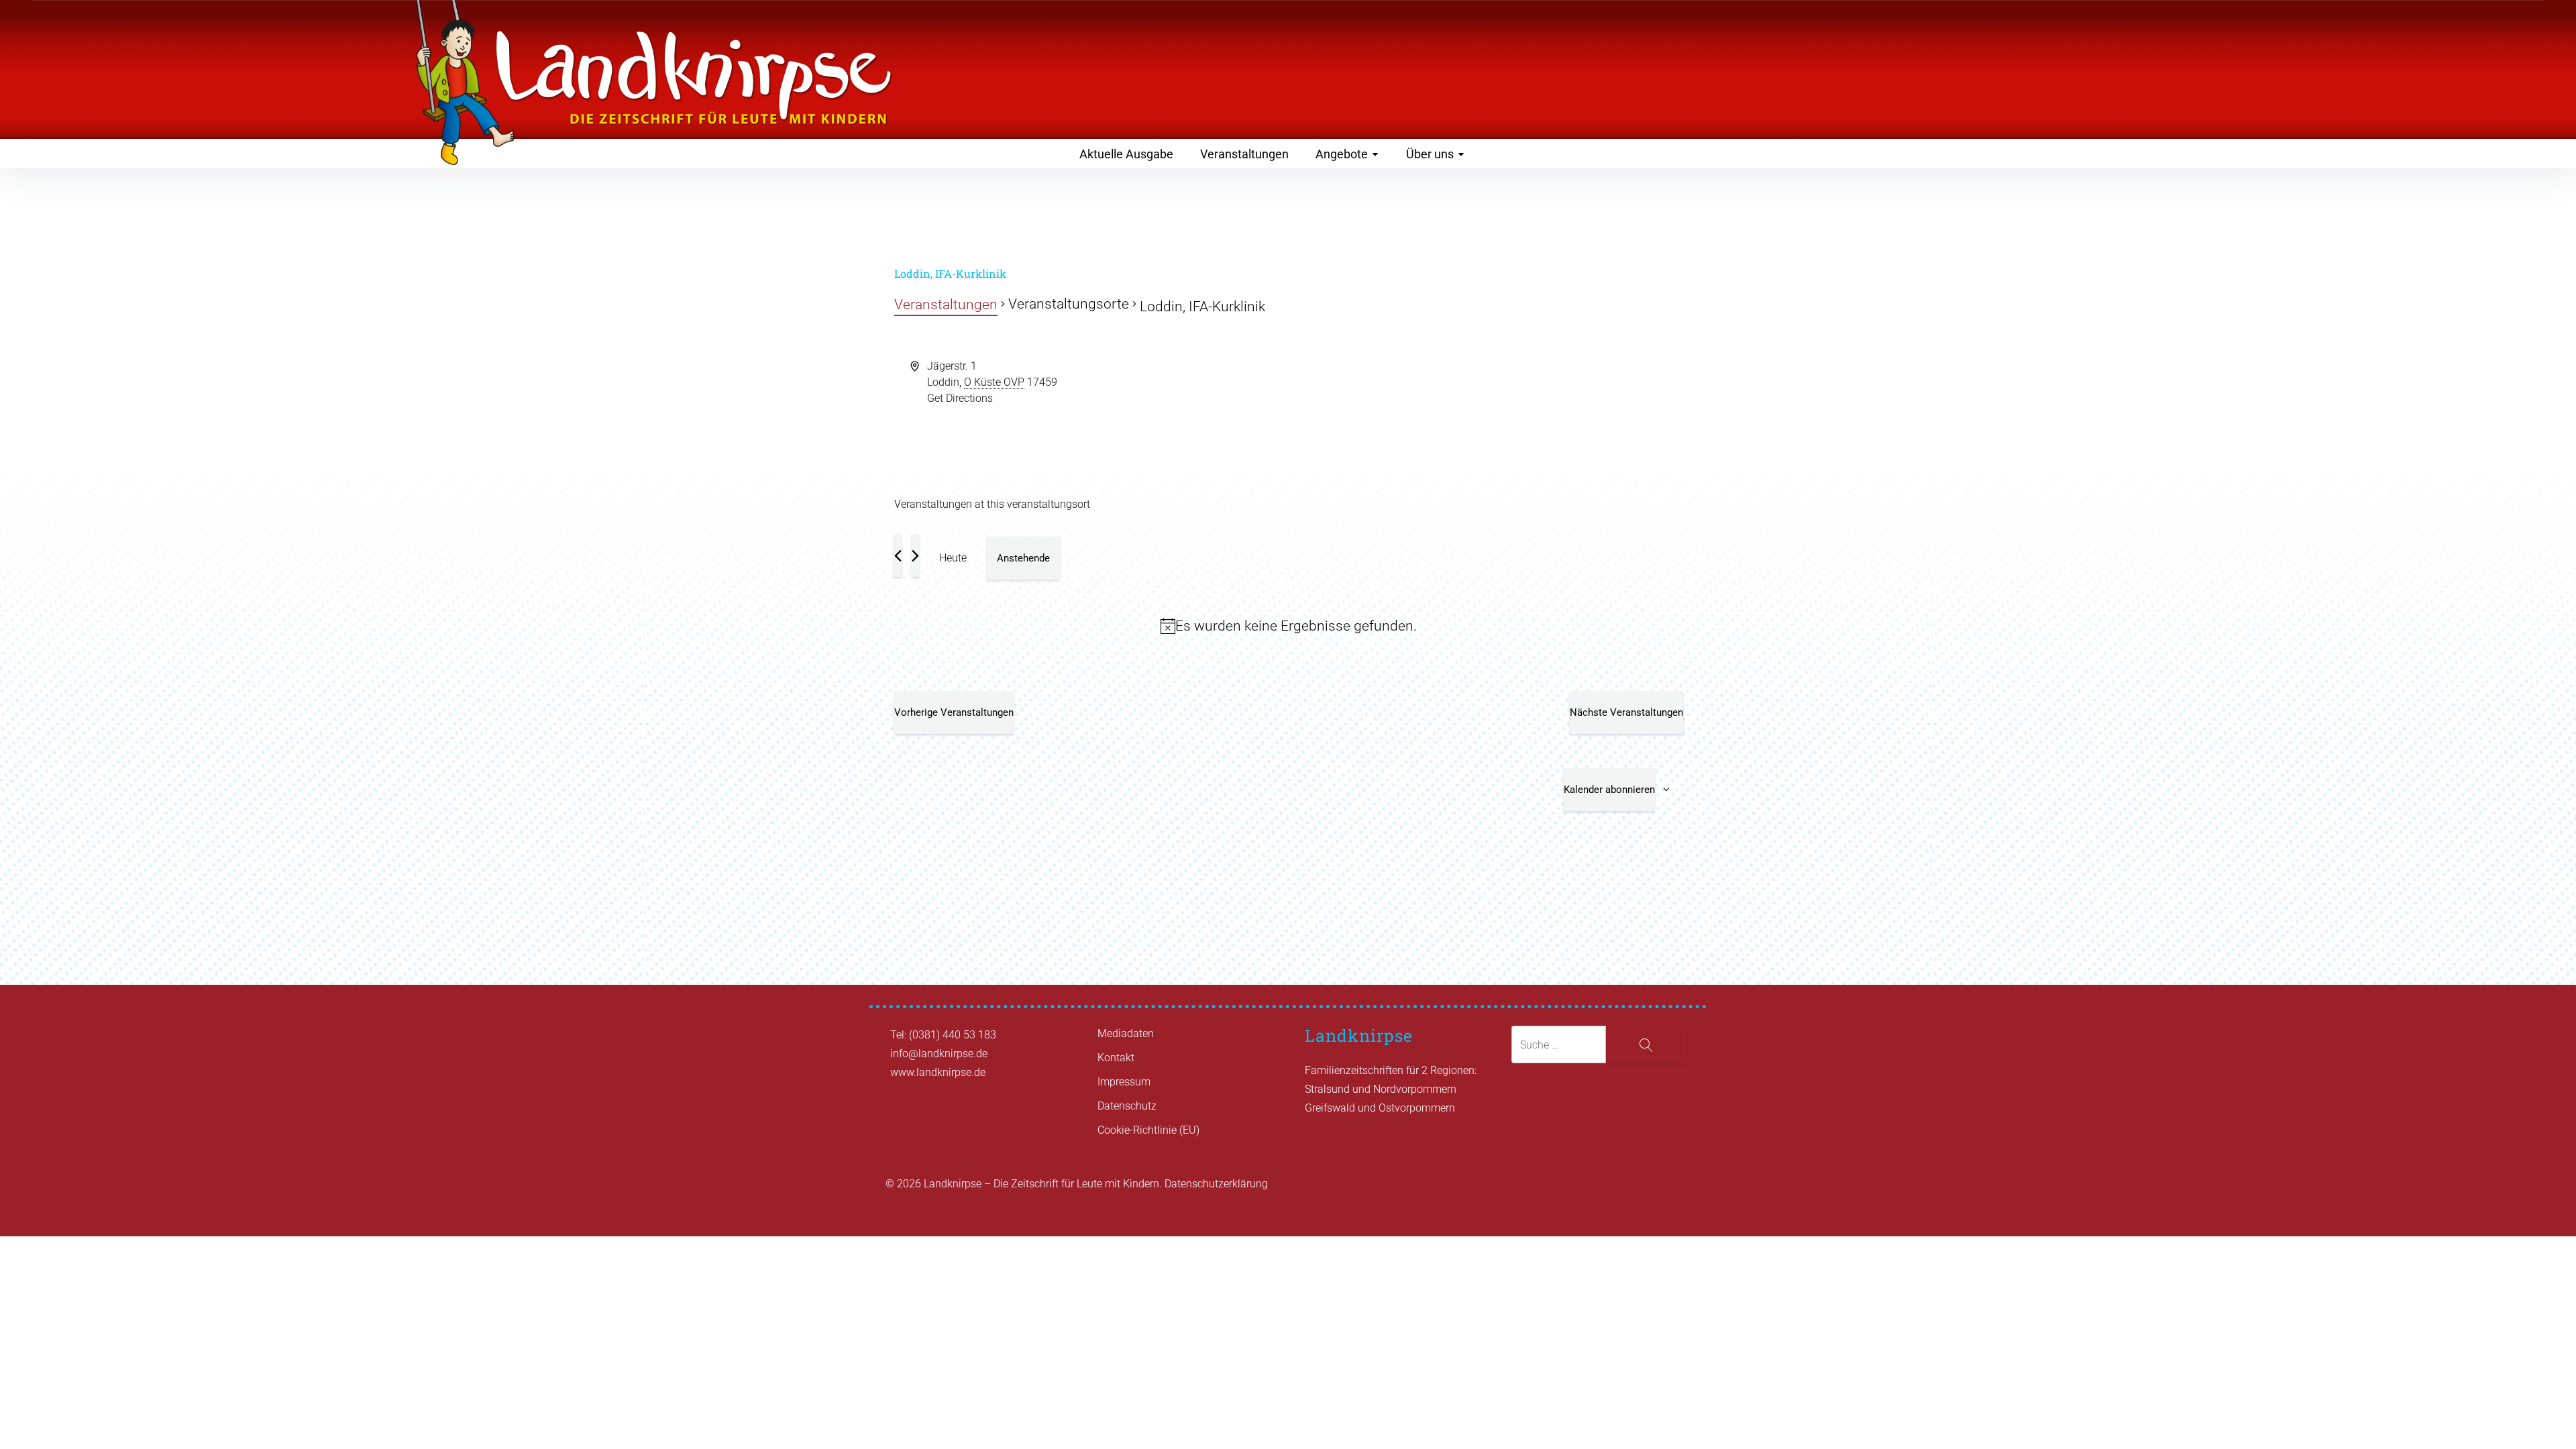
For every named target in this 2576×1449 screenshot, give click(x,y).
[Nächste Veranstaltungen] (915, 555)
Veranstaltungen (1244, 154)
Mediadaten (1126, 1033)
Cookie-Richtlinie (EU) (1148, 1130)
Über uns (1430, 154)
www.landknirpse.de (938, 1072)
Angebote (1342, 154)
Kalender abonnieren (1609, 790)
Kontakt (1116, 1058)
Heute (953, 558)
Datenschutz (1127, 1106)
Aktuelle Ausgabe (1126, 154)
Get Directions (960, 398)
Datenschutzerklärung (1216, 1184)
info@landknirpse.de (939, 1054)
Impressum (1124, 1082)
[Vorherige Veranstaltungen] (898, 555)
